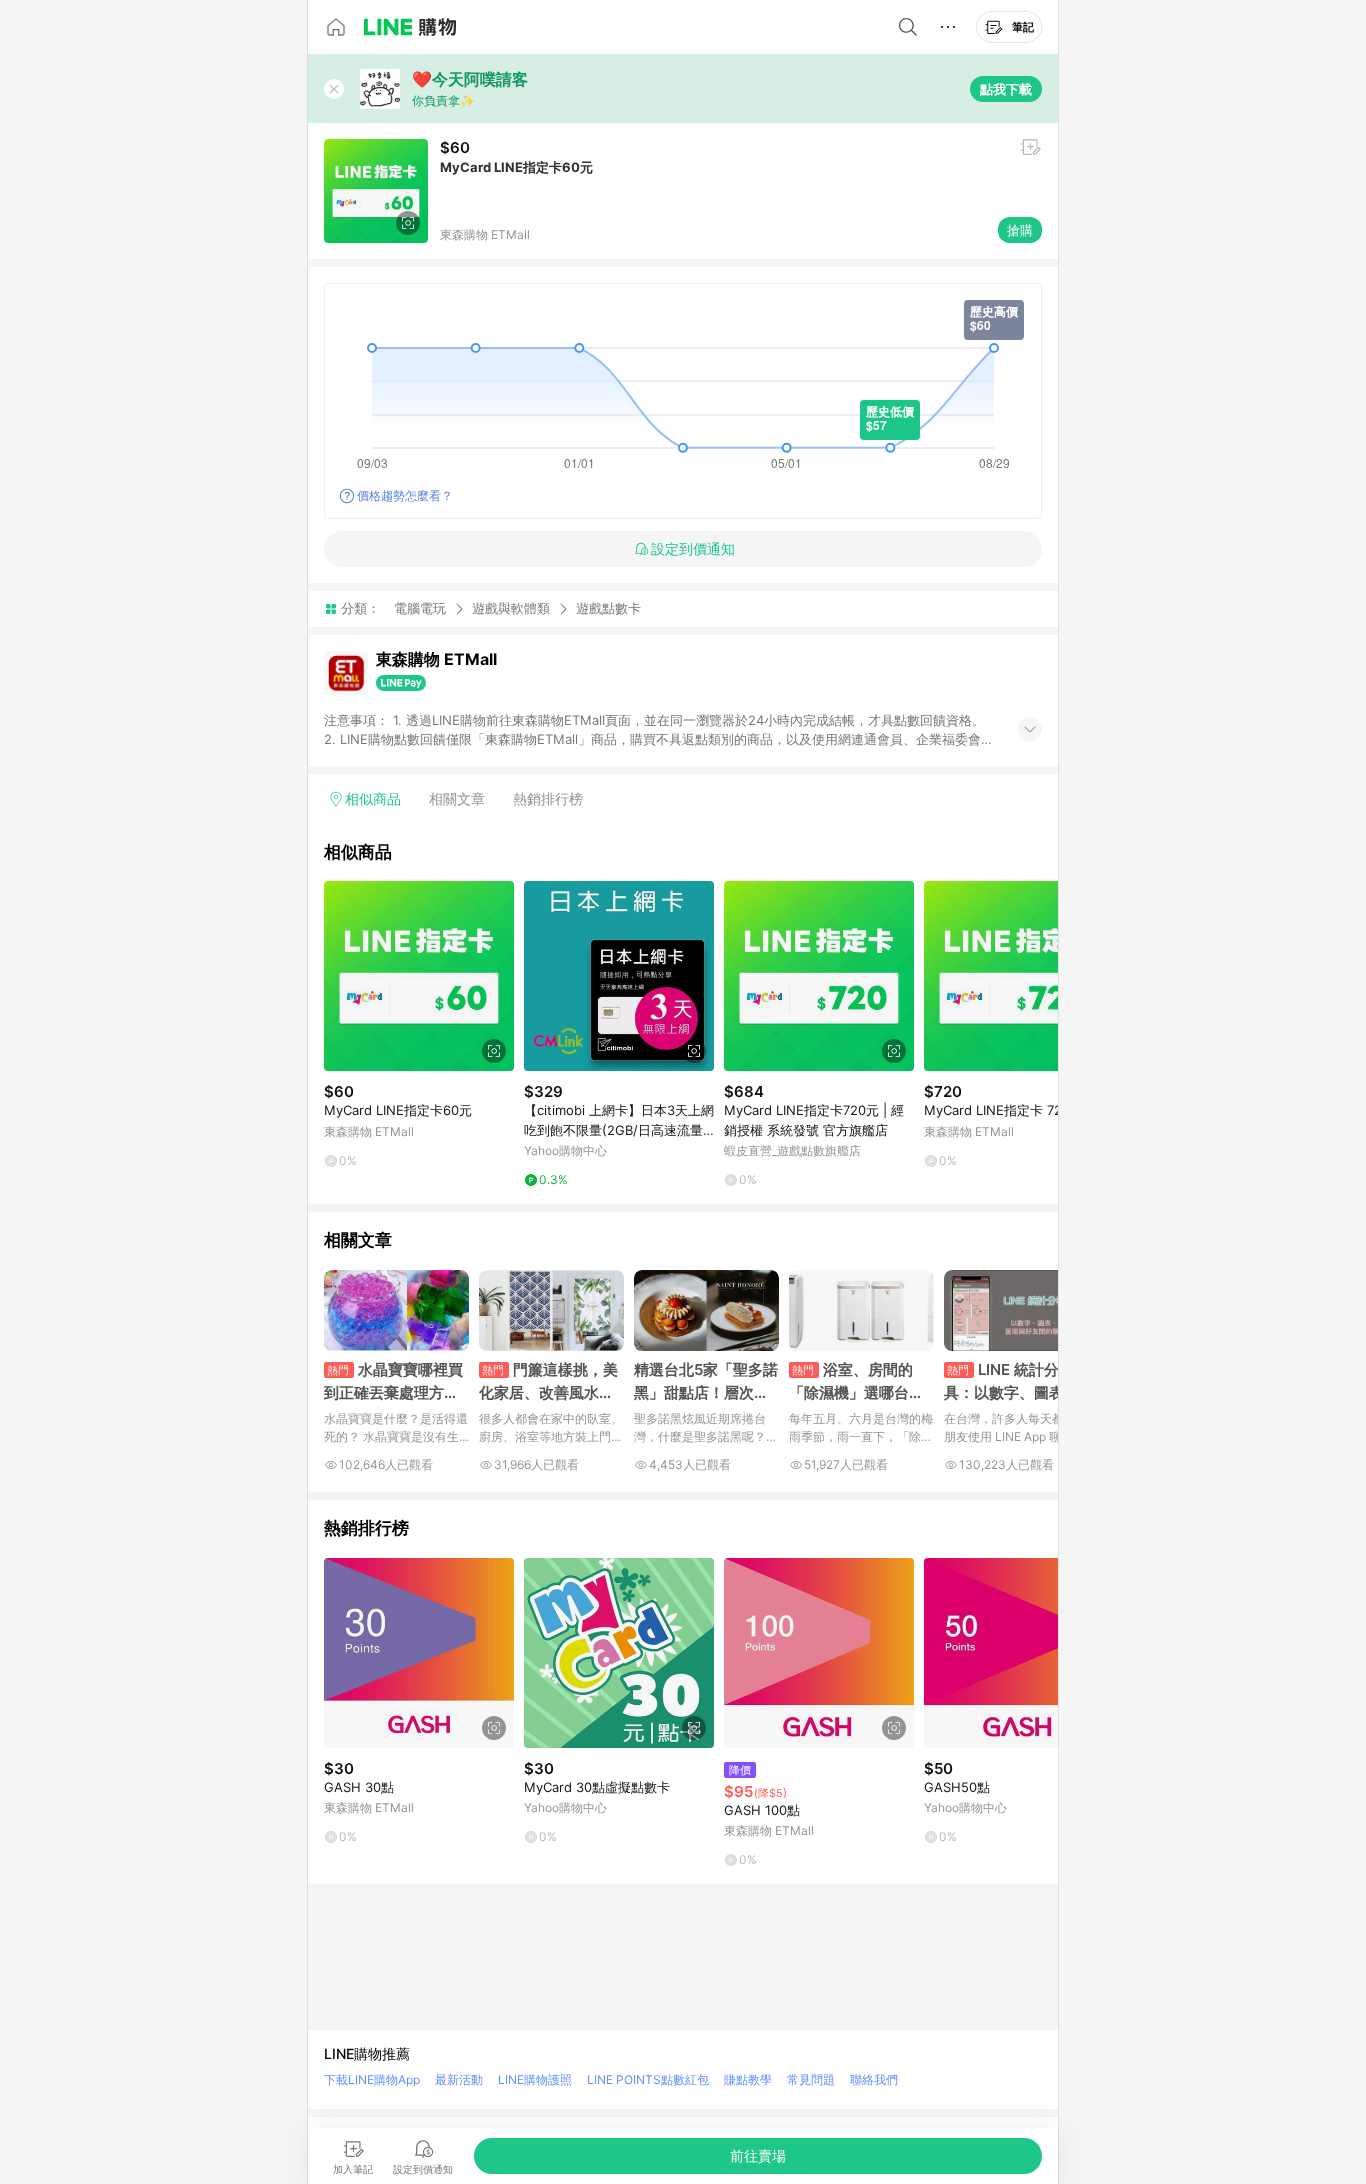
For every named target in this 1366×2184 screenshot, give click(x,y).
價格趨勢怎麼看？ (405, 495)
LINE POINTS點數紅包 (648, 2079)
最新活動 (459, 2079)
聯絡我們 (874, 2079)
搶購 (1020, 230)
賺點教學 (748, 2079)
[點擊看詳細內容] (419, 976)
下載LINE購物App (372, 2079)
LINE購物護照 (535, 2079)
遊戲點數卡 (608, 608)
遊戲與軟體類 (511, 608)
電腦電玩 (420, 608)
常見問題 (811, 2079)
